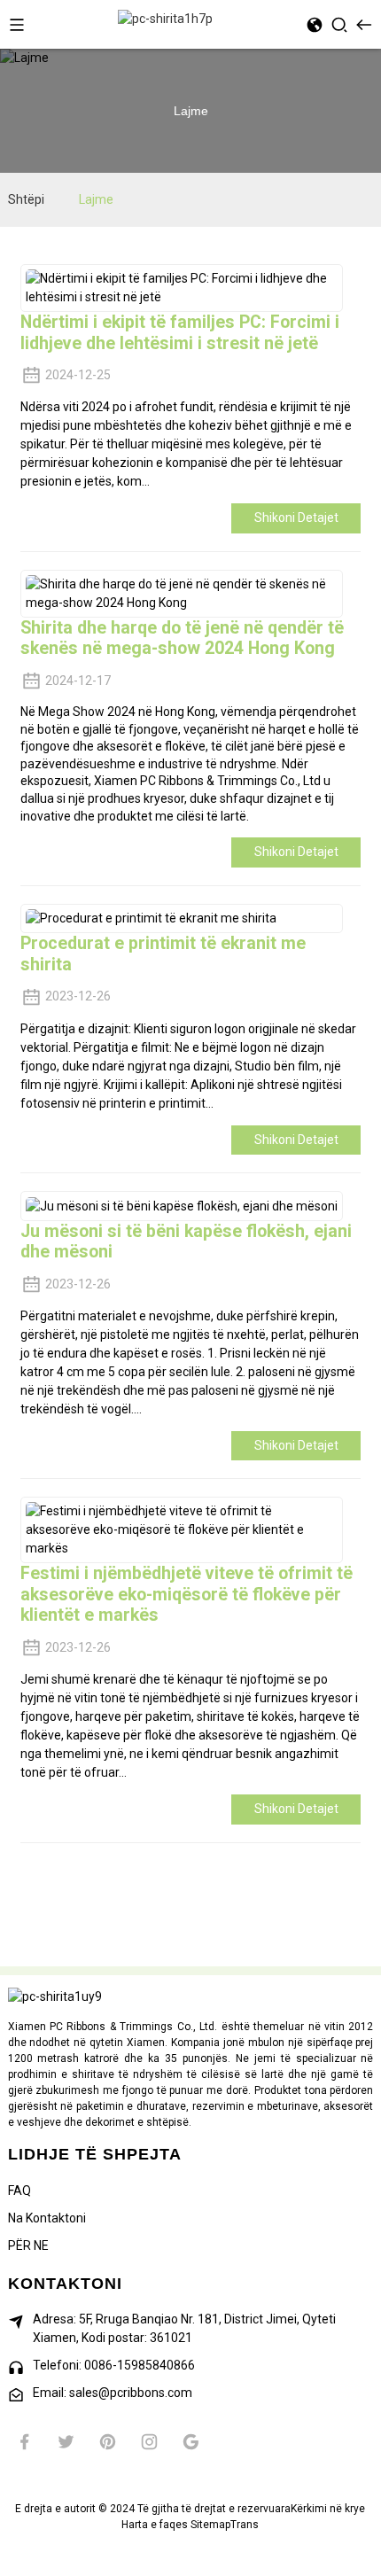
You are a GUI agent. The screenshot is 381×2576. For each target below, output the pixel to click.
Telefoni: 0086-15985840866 (114, 2365)
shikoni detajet (296, 518)
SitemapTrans (225, 2525)
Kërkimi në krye (328, 2509)
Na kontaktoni (47, 2218)
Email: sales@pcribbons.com (113, 2393)
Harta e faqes (155, 2525)
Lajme (96, 199)
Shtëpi (26, 199)
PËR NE (28, 2245)
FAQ (19, 2191)
